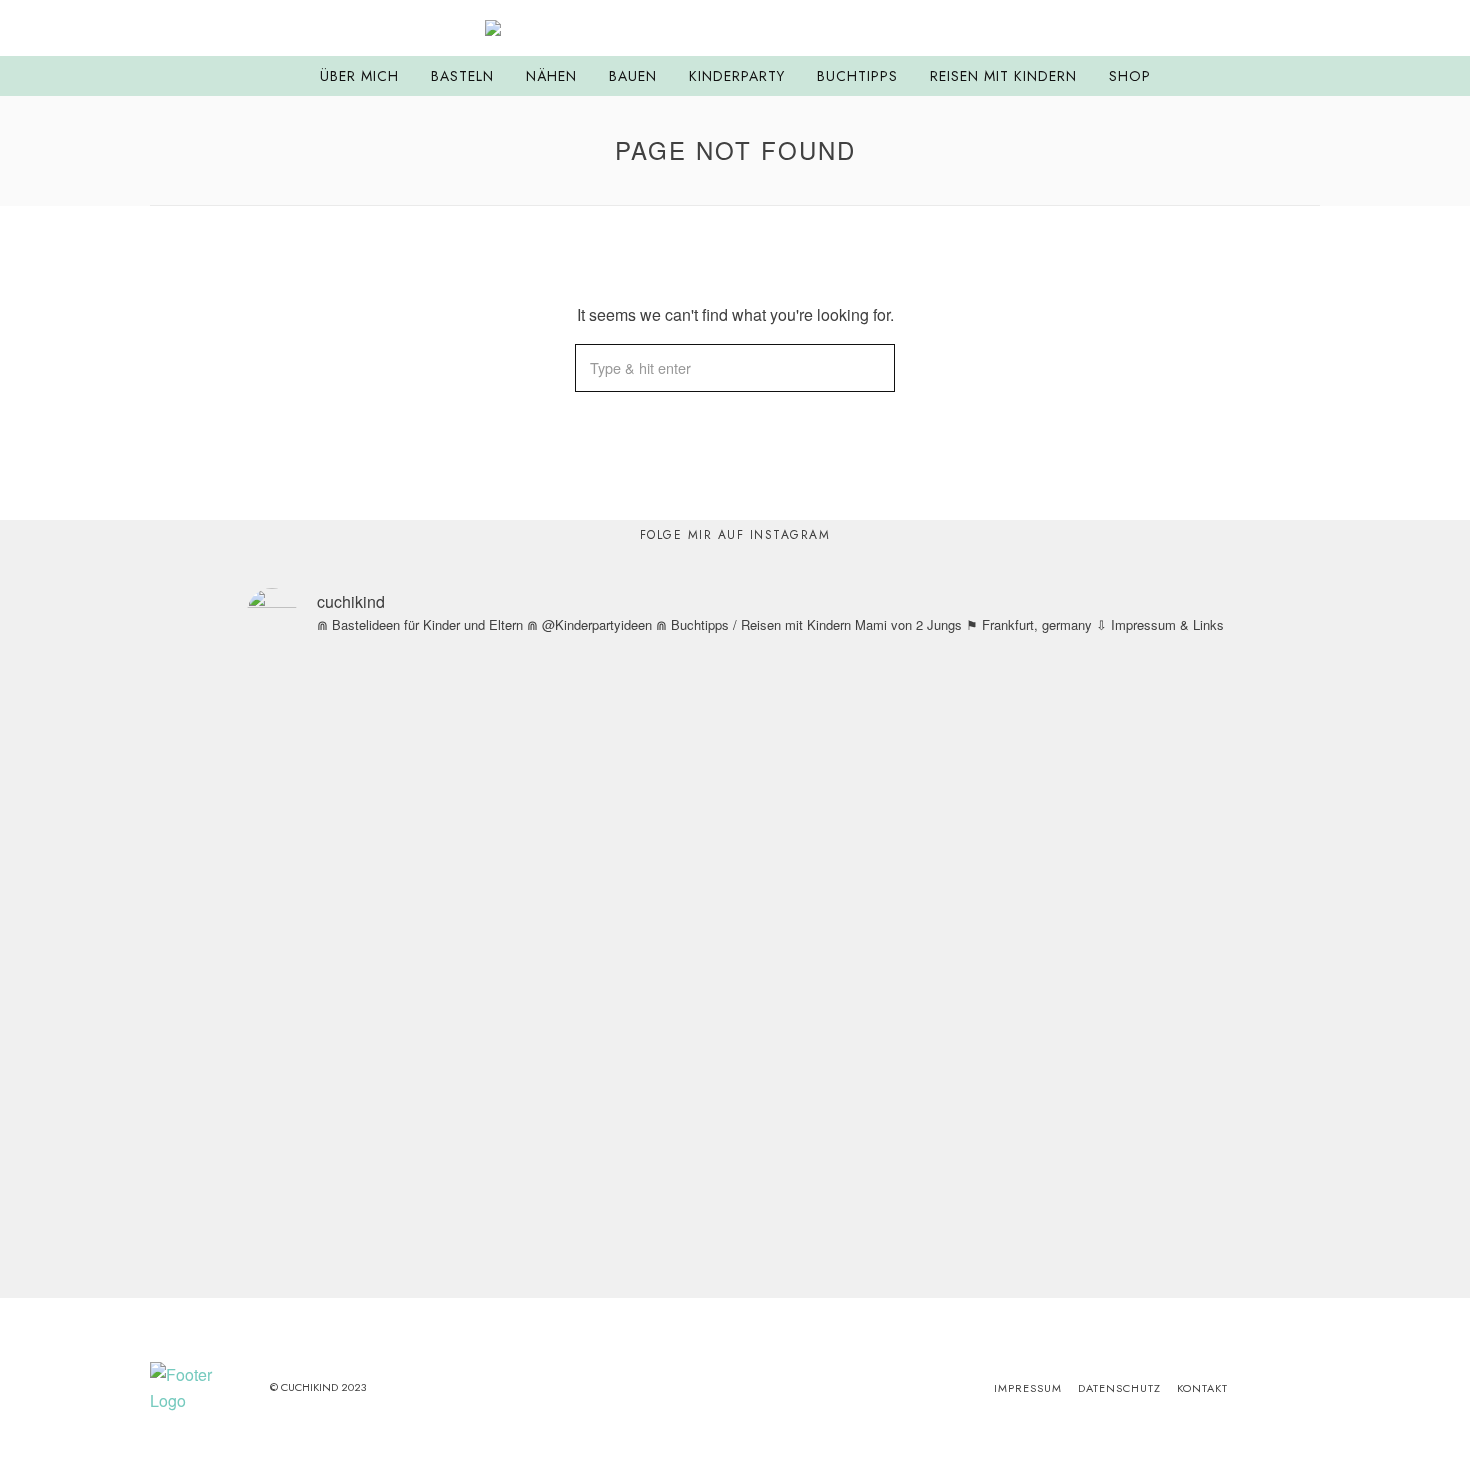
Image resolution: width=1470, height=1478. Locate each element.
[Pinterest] (1284, 28)
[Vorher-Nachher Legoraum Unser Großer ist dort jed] (1011, 818)
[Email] (1309, 28)
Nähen (551, 76)
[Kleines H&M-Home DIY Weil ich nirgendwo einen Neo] (827, 831)
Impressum (1028, 1388)
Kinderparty (737, 76)
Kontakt (1202, 1388)
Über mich (359, 76)
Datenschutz (1119, 1388)
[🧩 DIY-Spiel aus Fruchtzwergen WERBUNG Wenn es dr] (459, 896)
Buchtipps (857, 76)
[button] (871, 368)
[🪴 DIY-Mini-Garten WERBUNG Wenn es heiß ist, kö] (643, 909)
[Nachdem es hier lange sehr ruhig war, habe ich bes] (1196, 974)
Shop (1130, 76)
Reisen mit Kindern (1003, 76)
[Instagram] (1259, 28)
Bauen (633, 76)
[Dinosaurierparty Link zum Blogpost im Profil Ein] (274, 909)
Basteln (462, 76)
